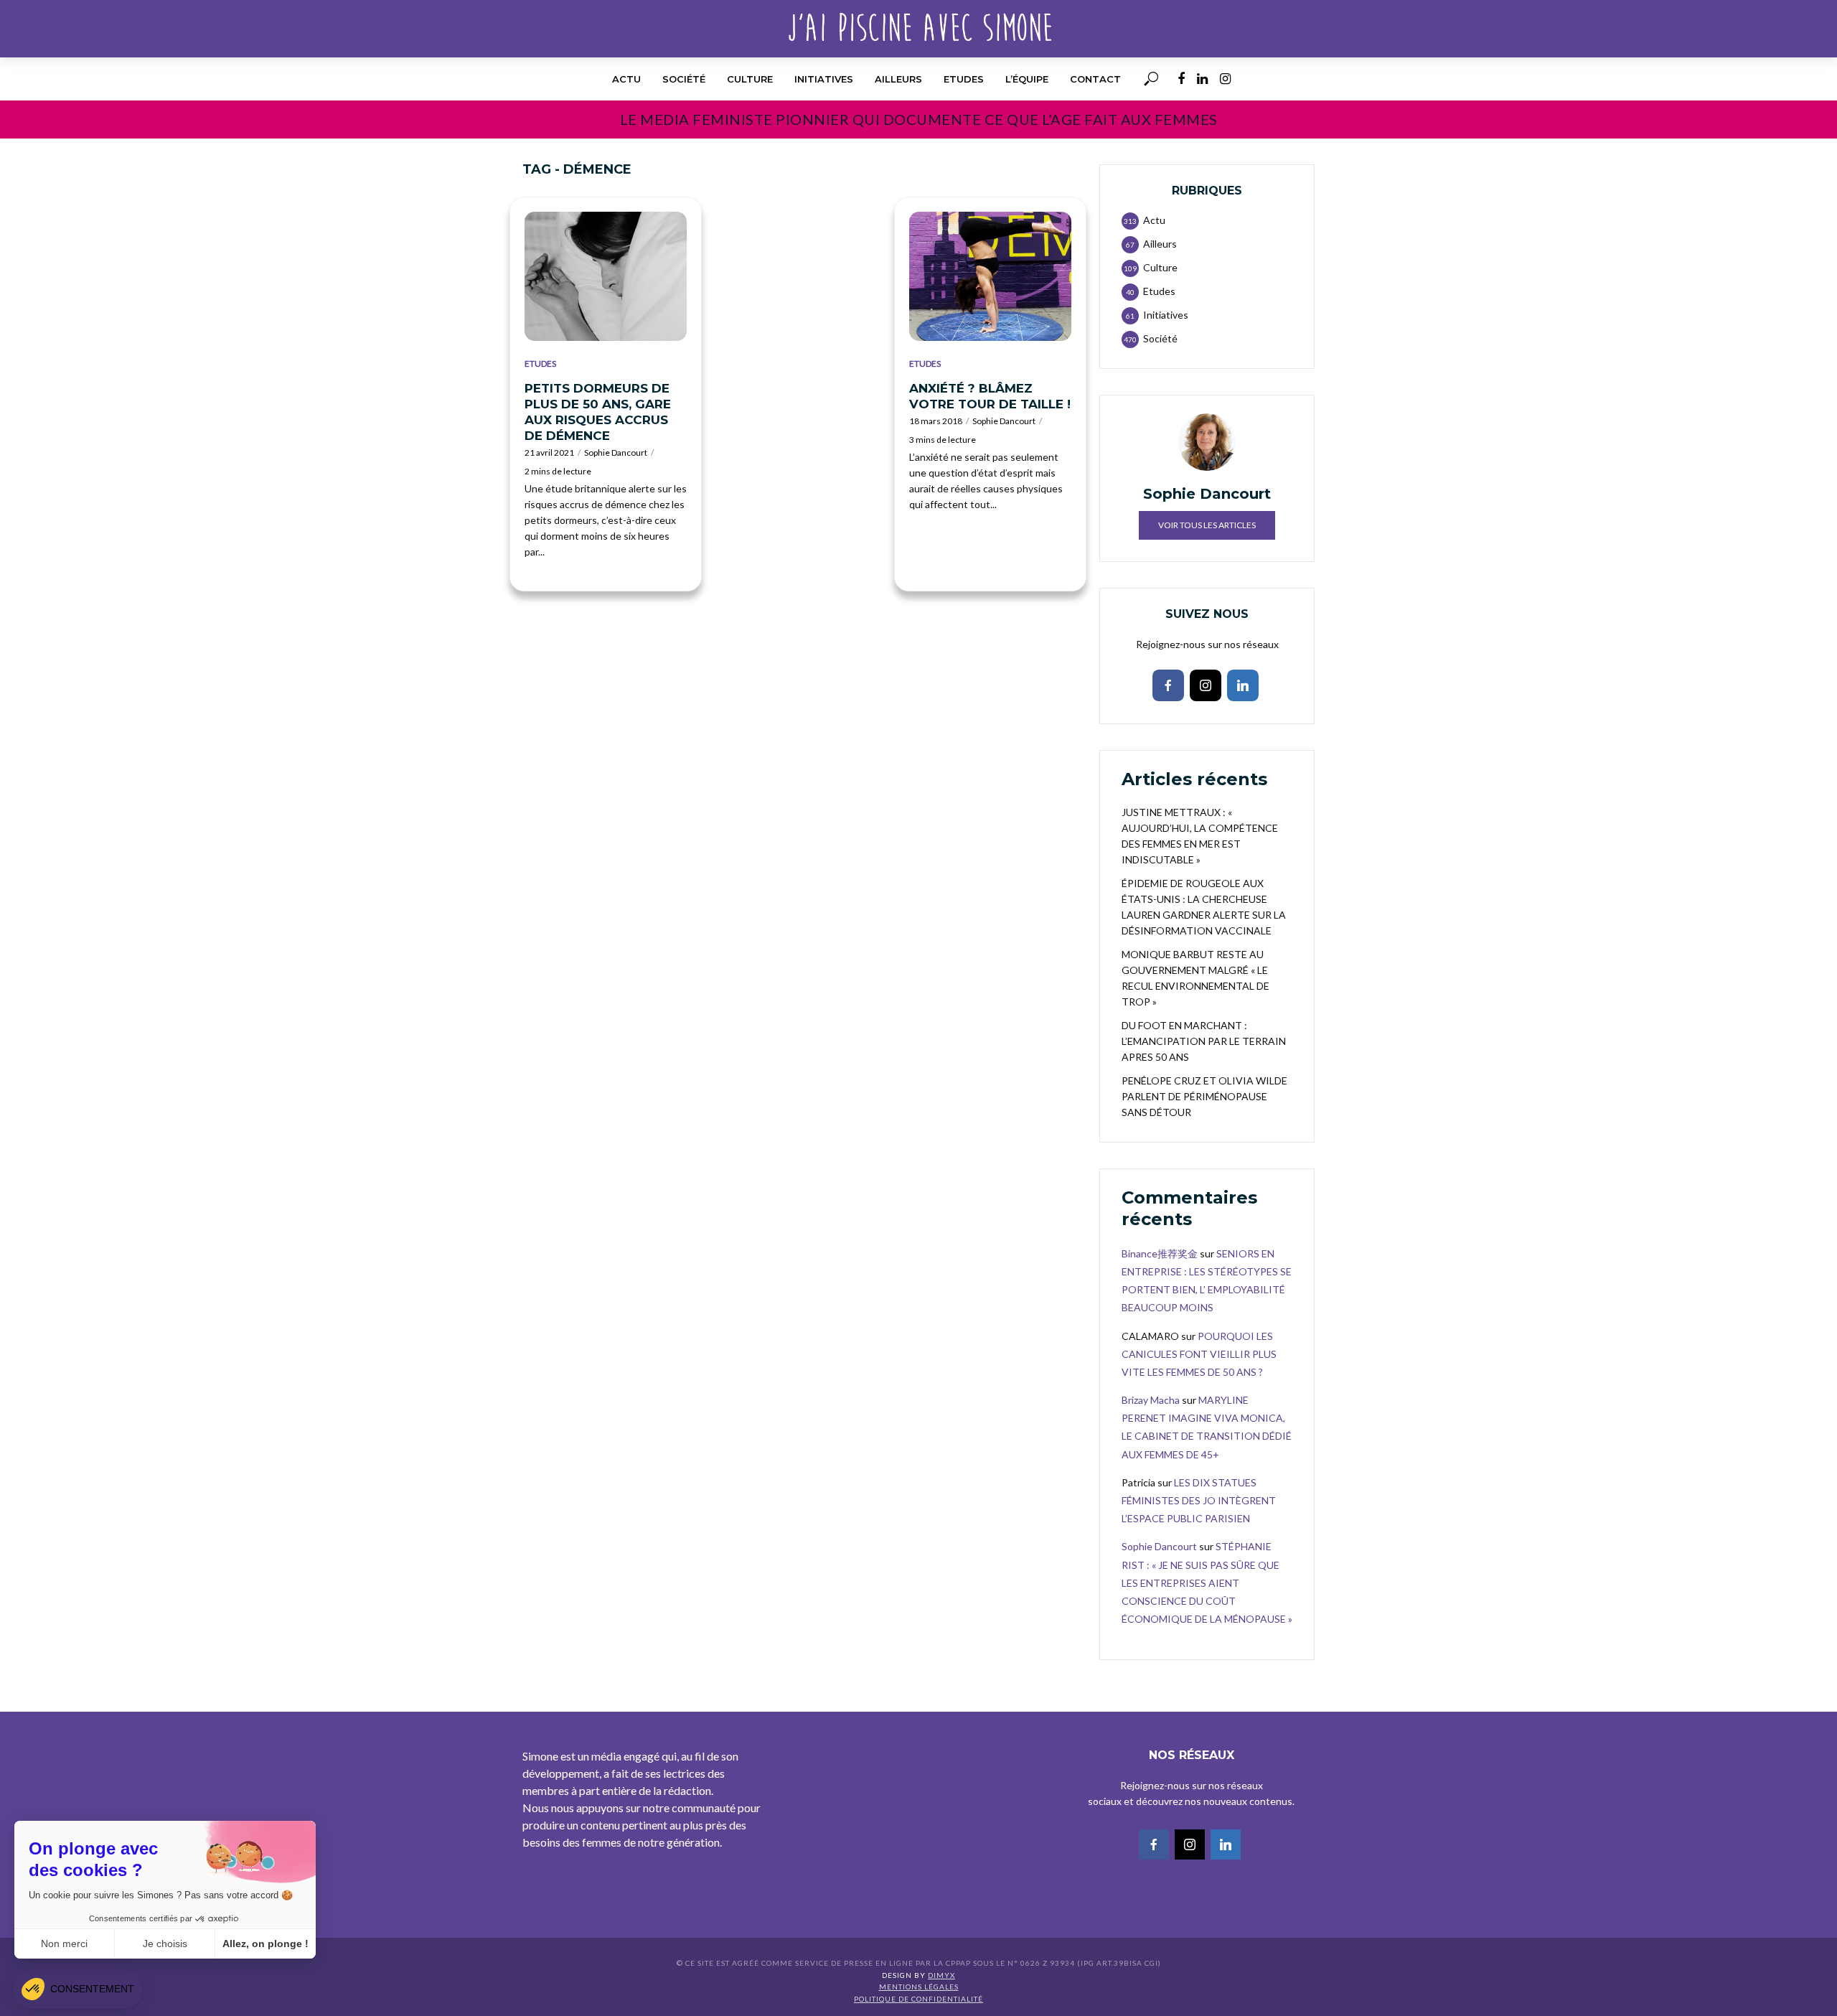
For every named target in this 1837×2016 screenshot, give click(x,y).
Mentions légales (919, 1987)
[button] (78, 1989)
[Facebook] (1168, 685)
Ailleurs (898, 79)
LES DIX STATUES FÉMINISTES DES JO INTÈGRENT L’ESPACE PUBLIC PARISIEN (1199, 1500)
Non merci (64, 1944)
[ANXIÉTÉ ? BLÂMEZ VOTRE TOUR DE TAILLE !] (990, 276)
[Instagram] (1206, 685)
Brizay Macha (1151, 1400)
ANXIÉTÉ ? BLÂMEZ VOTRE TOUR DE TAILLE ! (990, 396)
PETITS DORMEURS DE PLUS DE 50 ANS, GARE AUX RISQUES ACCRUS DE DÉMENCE (598, 412)
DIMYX (941, 1975)
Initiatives (824, 79)
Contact (1095, 79)
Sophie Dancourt (616, 453)
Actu (626, 79)
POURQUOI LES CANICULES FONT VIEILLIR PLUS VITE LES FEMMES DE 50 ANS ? (1199, 1354)
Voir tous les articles (1207, 525)
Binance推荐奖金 (1160, 1253)
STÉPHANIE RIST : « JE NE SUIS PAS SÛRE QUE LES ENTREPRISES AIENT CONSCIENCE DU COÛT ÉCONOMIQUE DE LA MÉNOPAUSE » (1207, 1583)
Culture (750, 79)
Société (684, 79)
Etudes (964, 79)
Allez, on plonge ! (266, 1944)
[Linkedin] (1243, 685)
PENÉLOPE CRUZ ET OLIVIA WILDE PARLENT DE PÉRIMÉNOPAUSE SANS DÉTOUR (1204, 1096)
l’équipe (1027, 79)
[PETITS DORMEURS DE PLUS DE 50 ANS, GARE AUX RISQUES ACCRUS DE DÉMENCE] (606, 276)
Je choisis (165, 1944)
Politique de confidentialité (918, 1999)
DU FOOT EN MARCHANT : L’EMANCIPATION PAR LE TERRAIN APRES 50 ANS (1204, 1041)
